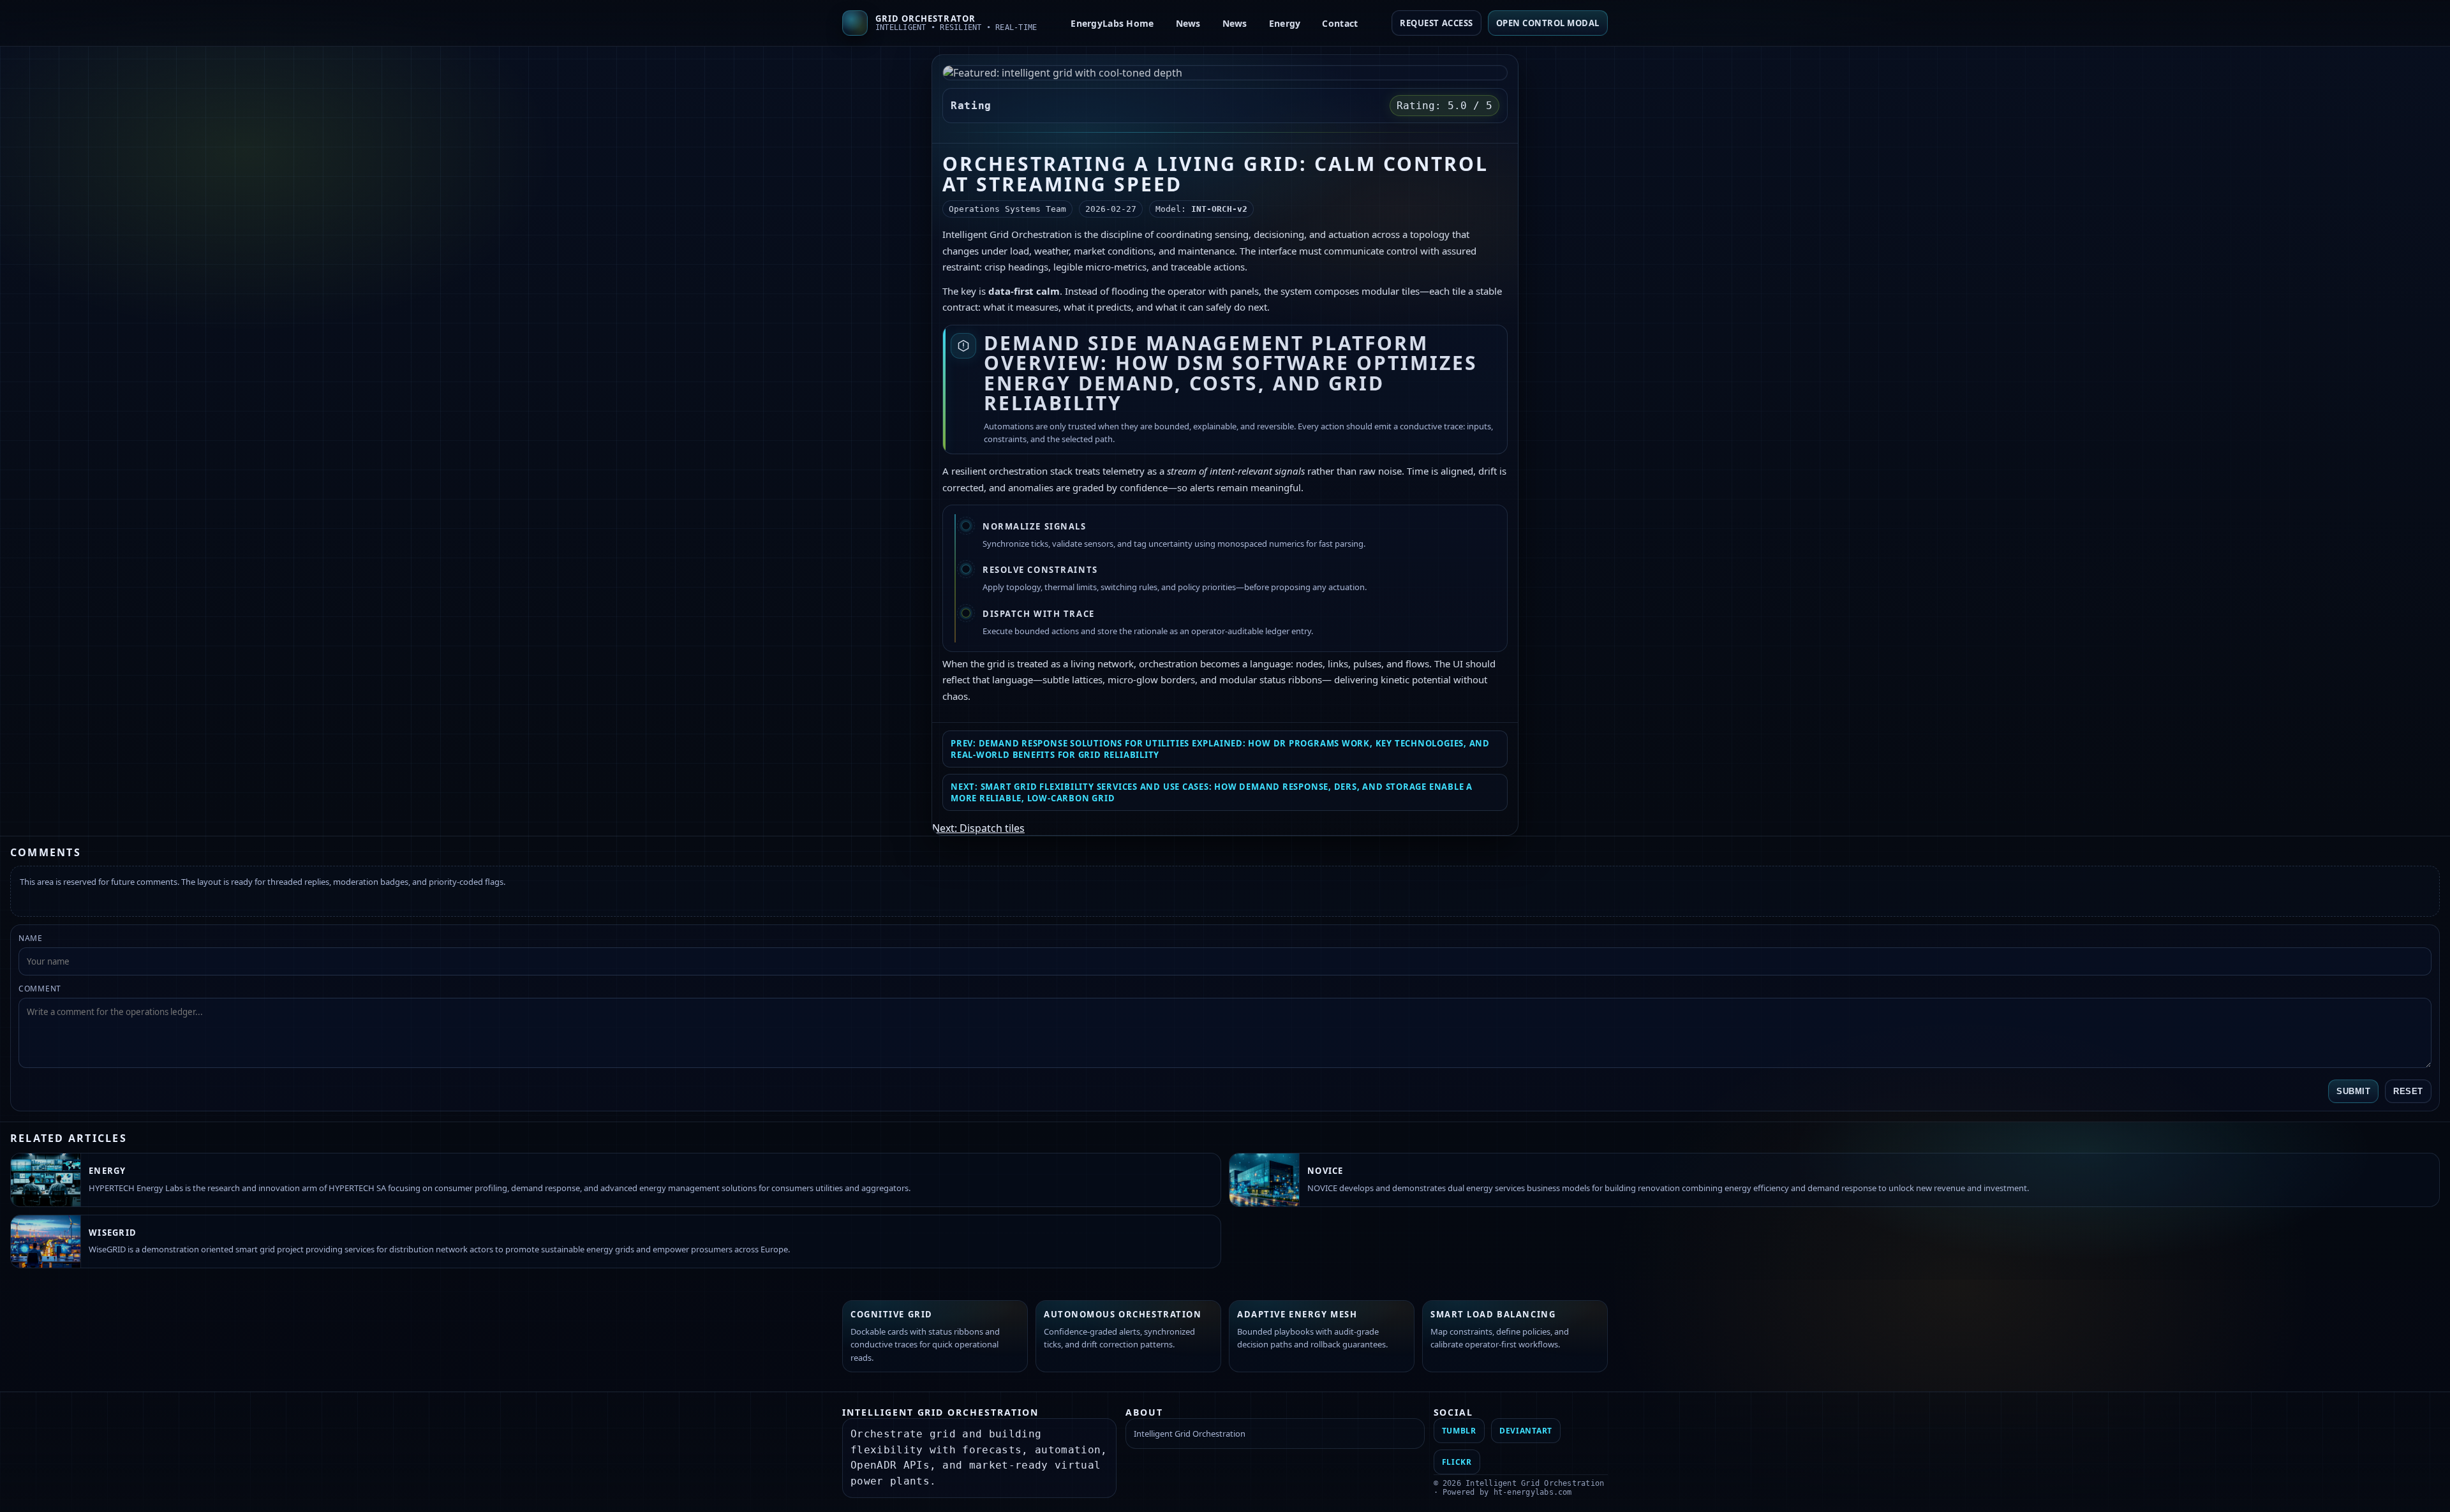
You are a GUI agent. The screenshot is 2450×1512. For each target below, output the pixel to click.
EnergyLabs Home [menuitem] (1112, 23)
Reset (2408, 1091)
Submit (2353, 1091)
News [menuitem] (1188, 23)
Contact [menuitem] (1340, 23)
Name (31, 938)
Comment (40, 989)
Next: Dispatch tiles (978, 828)
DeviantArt (1526, 1431)
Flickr (1457, 1462)
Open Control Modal (1548, 23)
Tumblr (1459, 1431)
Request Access (1436, 23)
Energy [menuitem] (1285, 23)
